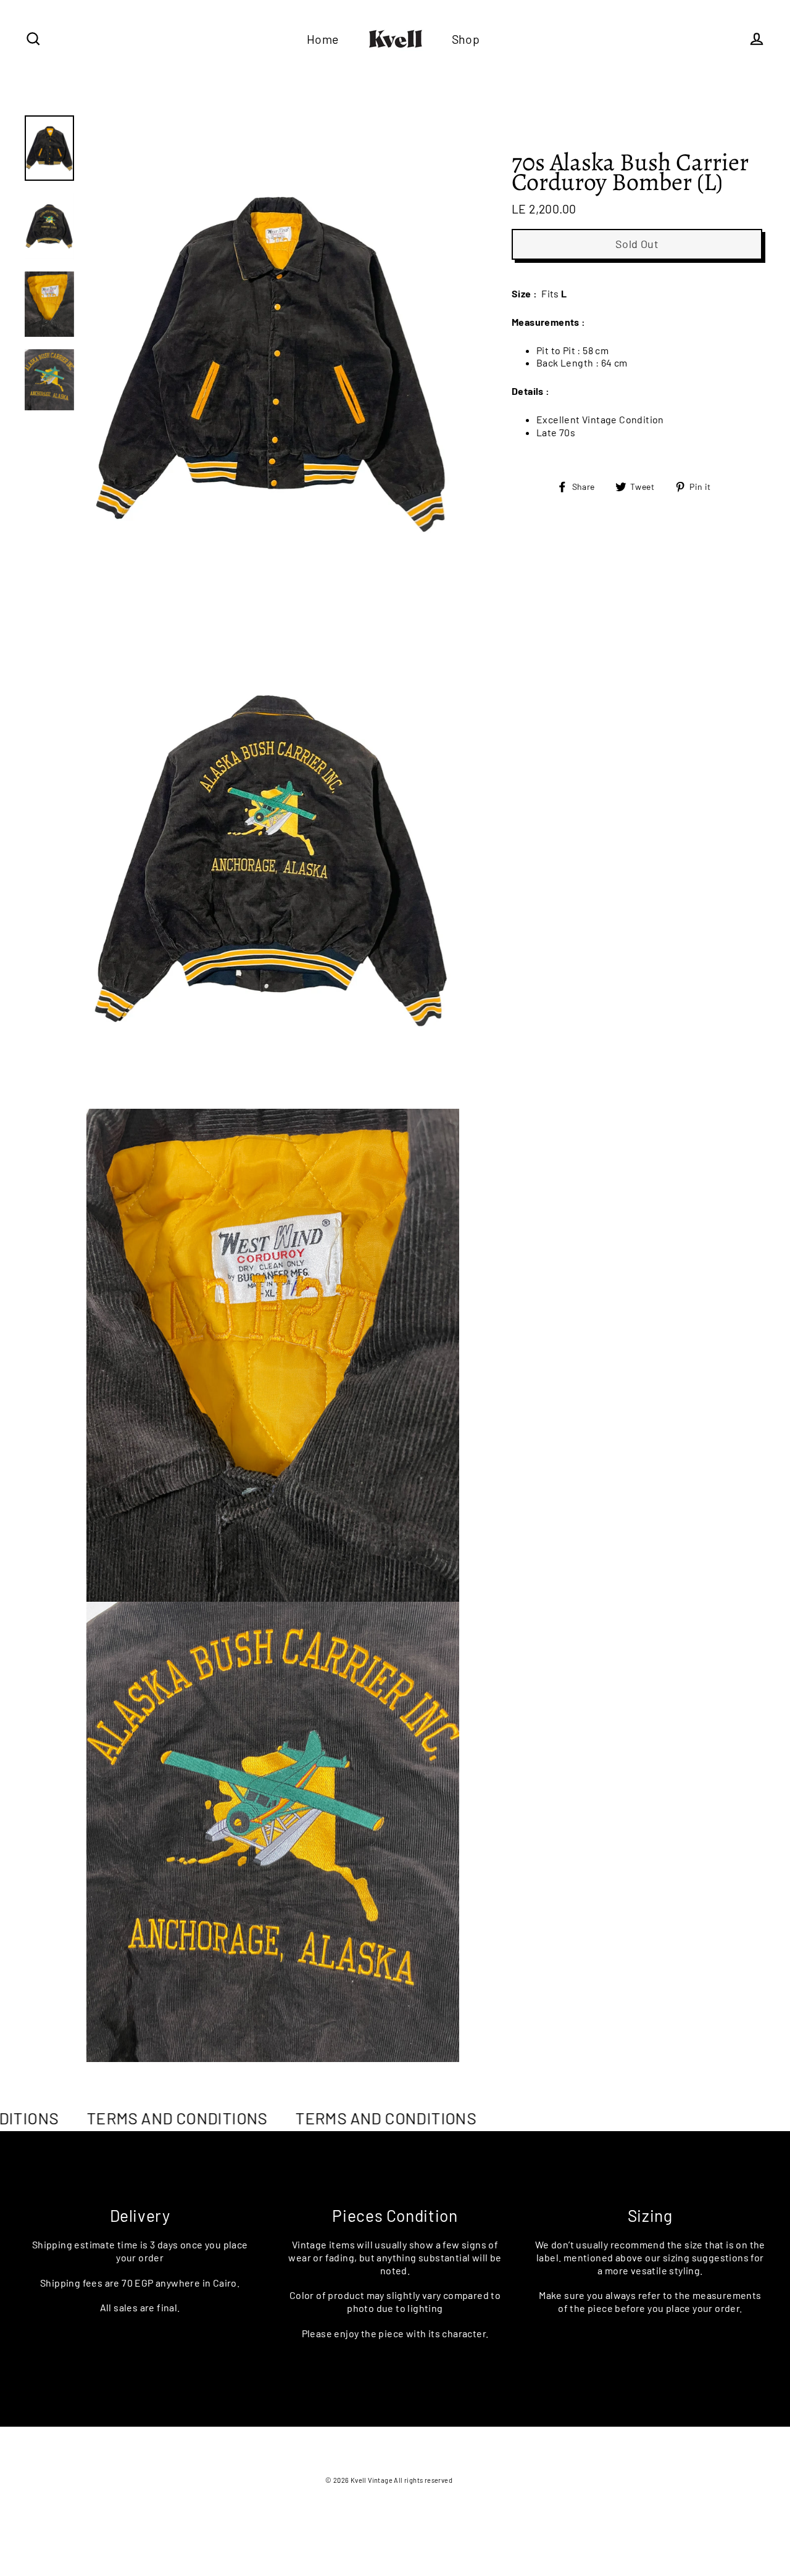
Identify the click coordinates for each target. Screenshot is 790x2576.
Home (323, 39)
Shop (466, 39)
